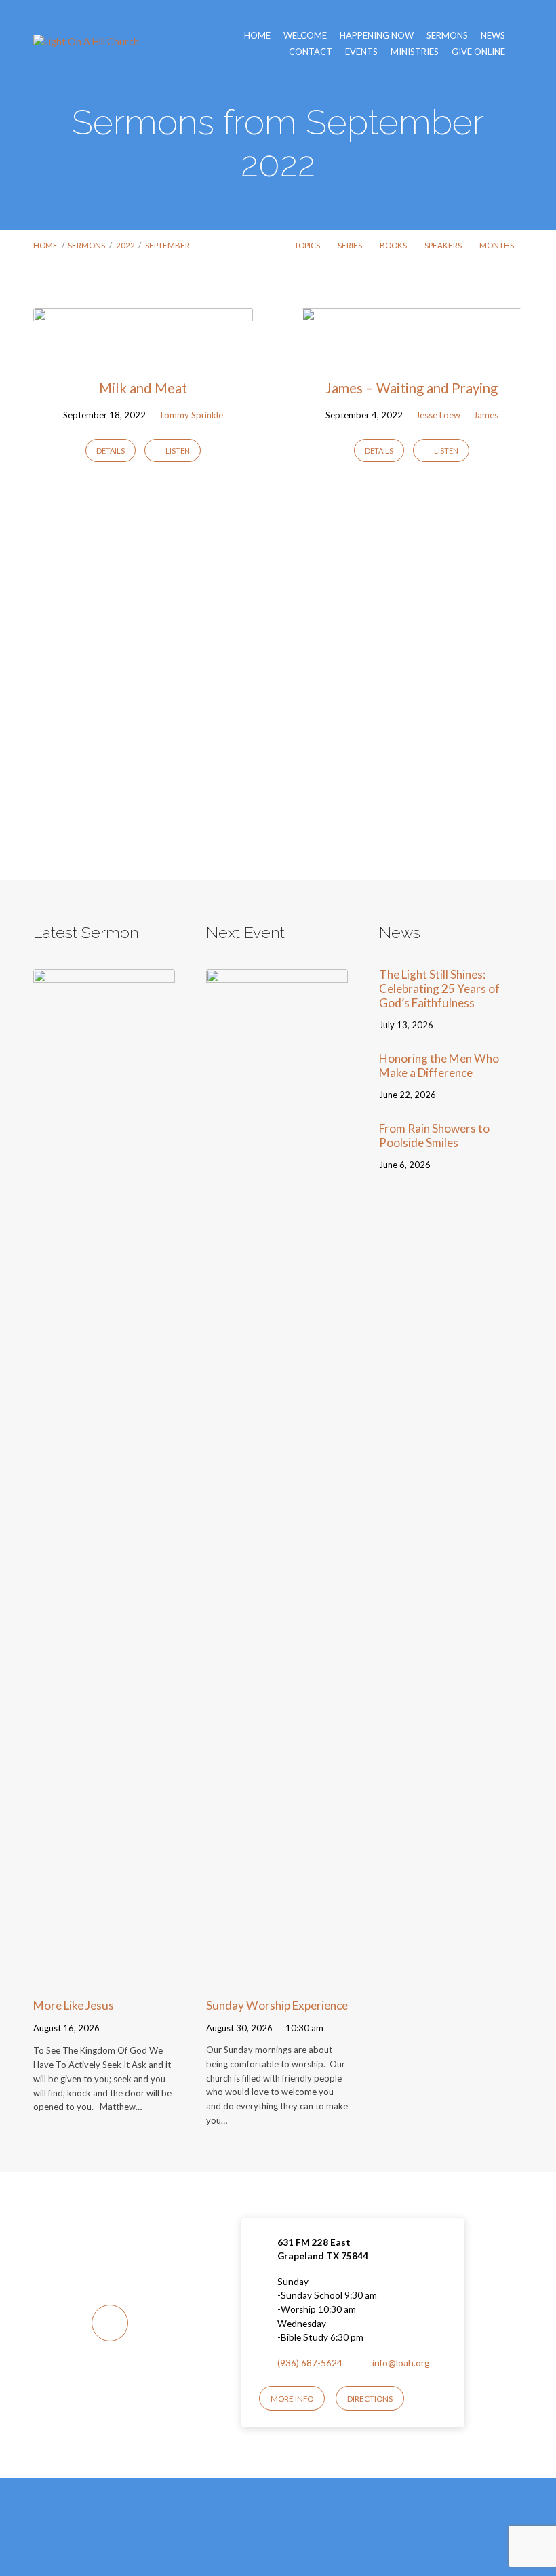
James (486, 415)
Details (111, 451)
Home (257, 36)
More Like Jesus (74, 2005)
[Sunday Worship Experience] (277, 1977)
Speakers (444, 245)
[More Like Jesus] (104, 1977)
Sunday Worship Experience (277, 2005)
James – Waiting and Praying (412, 388)
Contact (311, 52)
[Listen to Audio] (116, 2030)
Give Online (478, 52)
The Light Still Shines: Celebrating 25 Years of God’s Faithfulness (439, 988)
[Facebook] (263, 2536)
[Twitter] (293, 2536)
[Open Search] (519, 43)
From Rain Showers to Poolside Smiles (434, 1135)
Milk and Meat (143, 388)
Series (351, 245)
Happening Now (377, 36)
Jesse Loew (438, 415)
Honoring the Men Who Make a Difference (439, 1066)
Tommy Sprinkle (191, 415)
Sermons (447, 36)
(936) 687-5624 (310, 2363)
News (493, 36)
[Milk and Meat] (143, 354)
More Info (292, 2399)
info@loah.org (401, 2363)
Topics (308, 245)
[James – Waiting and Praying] (412, 354)
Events (361, 52)
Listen (177, 451)
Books (394, 245)
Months (497, 245)
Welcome (305, 36)
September (167, 245)
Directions (370, 2399)
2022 (125, 245)
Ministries (415, 52)
